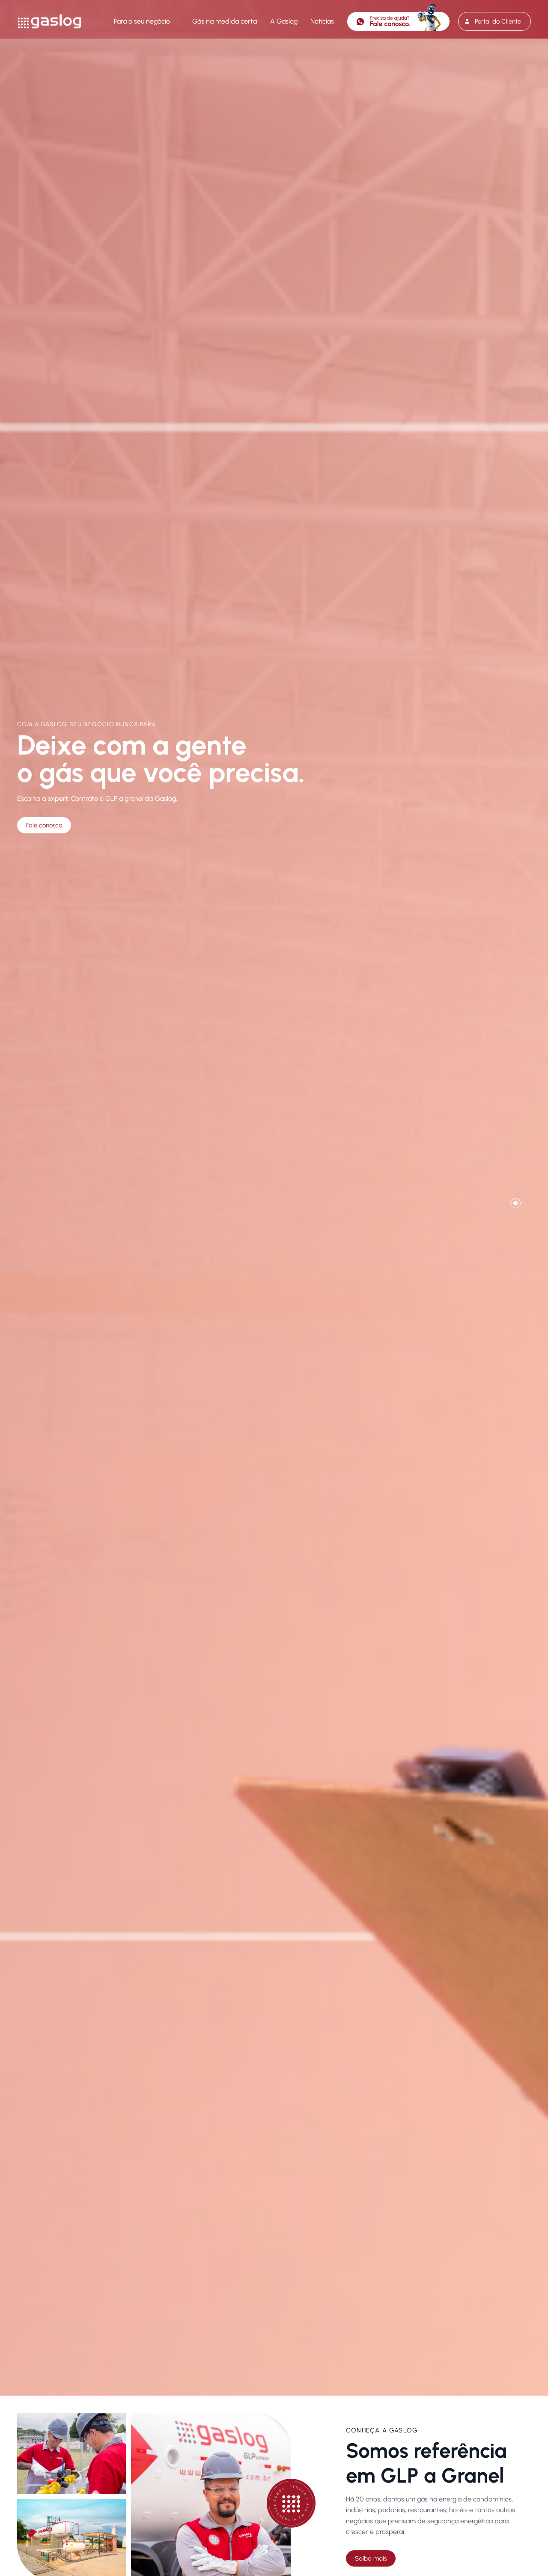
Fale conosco (44, 825)
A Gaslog (284, 21)
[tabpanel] (274, 1198)
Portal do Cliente (498, 21)
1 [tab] (515, 1203)
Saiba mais (371, 2558)
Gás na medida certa (225, 21)
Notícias (322, 21)
